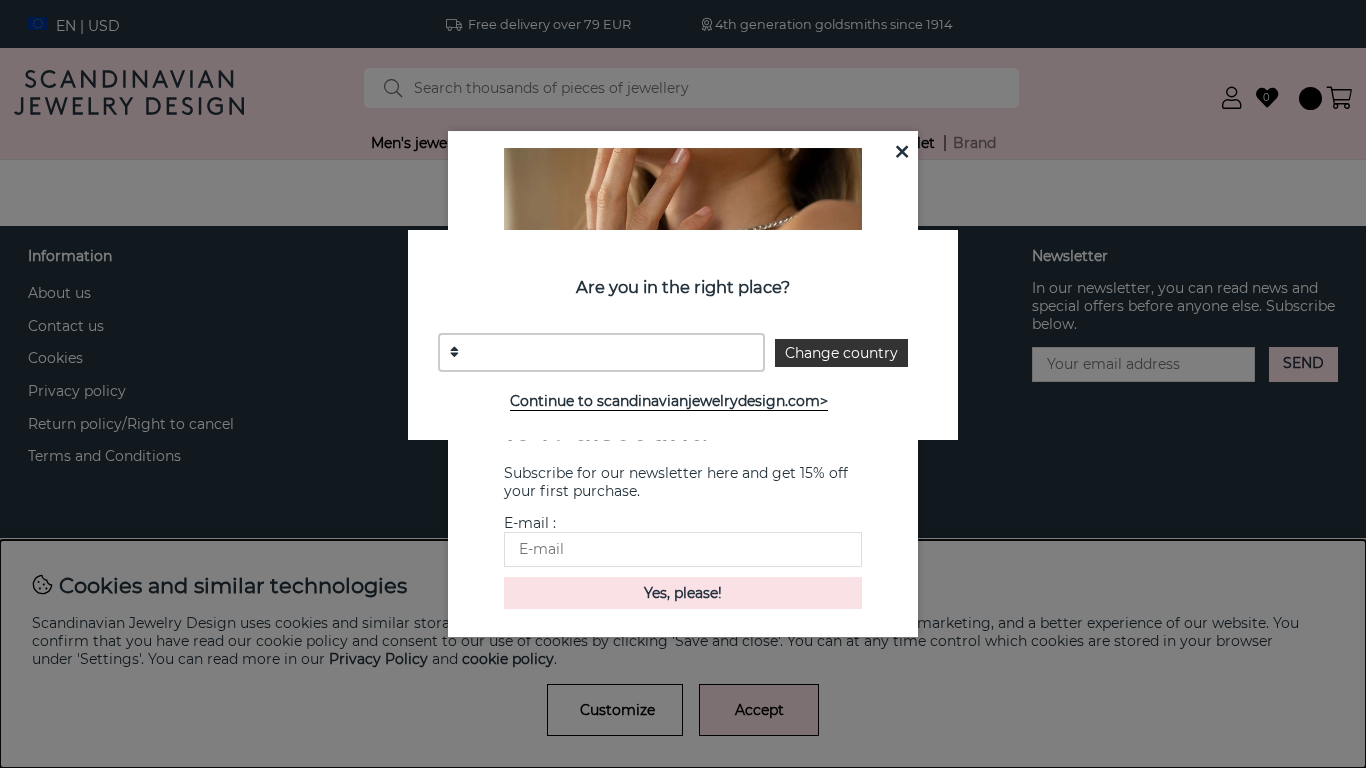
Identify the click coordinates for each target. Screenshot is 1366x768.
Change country (841, 353)
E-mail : (530, 523)
